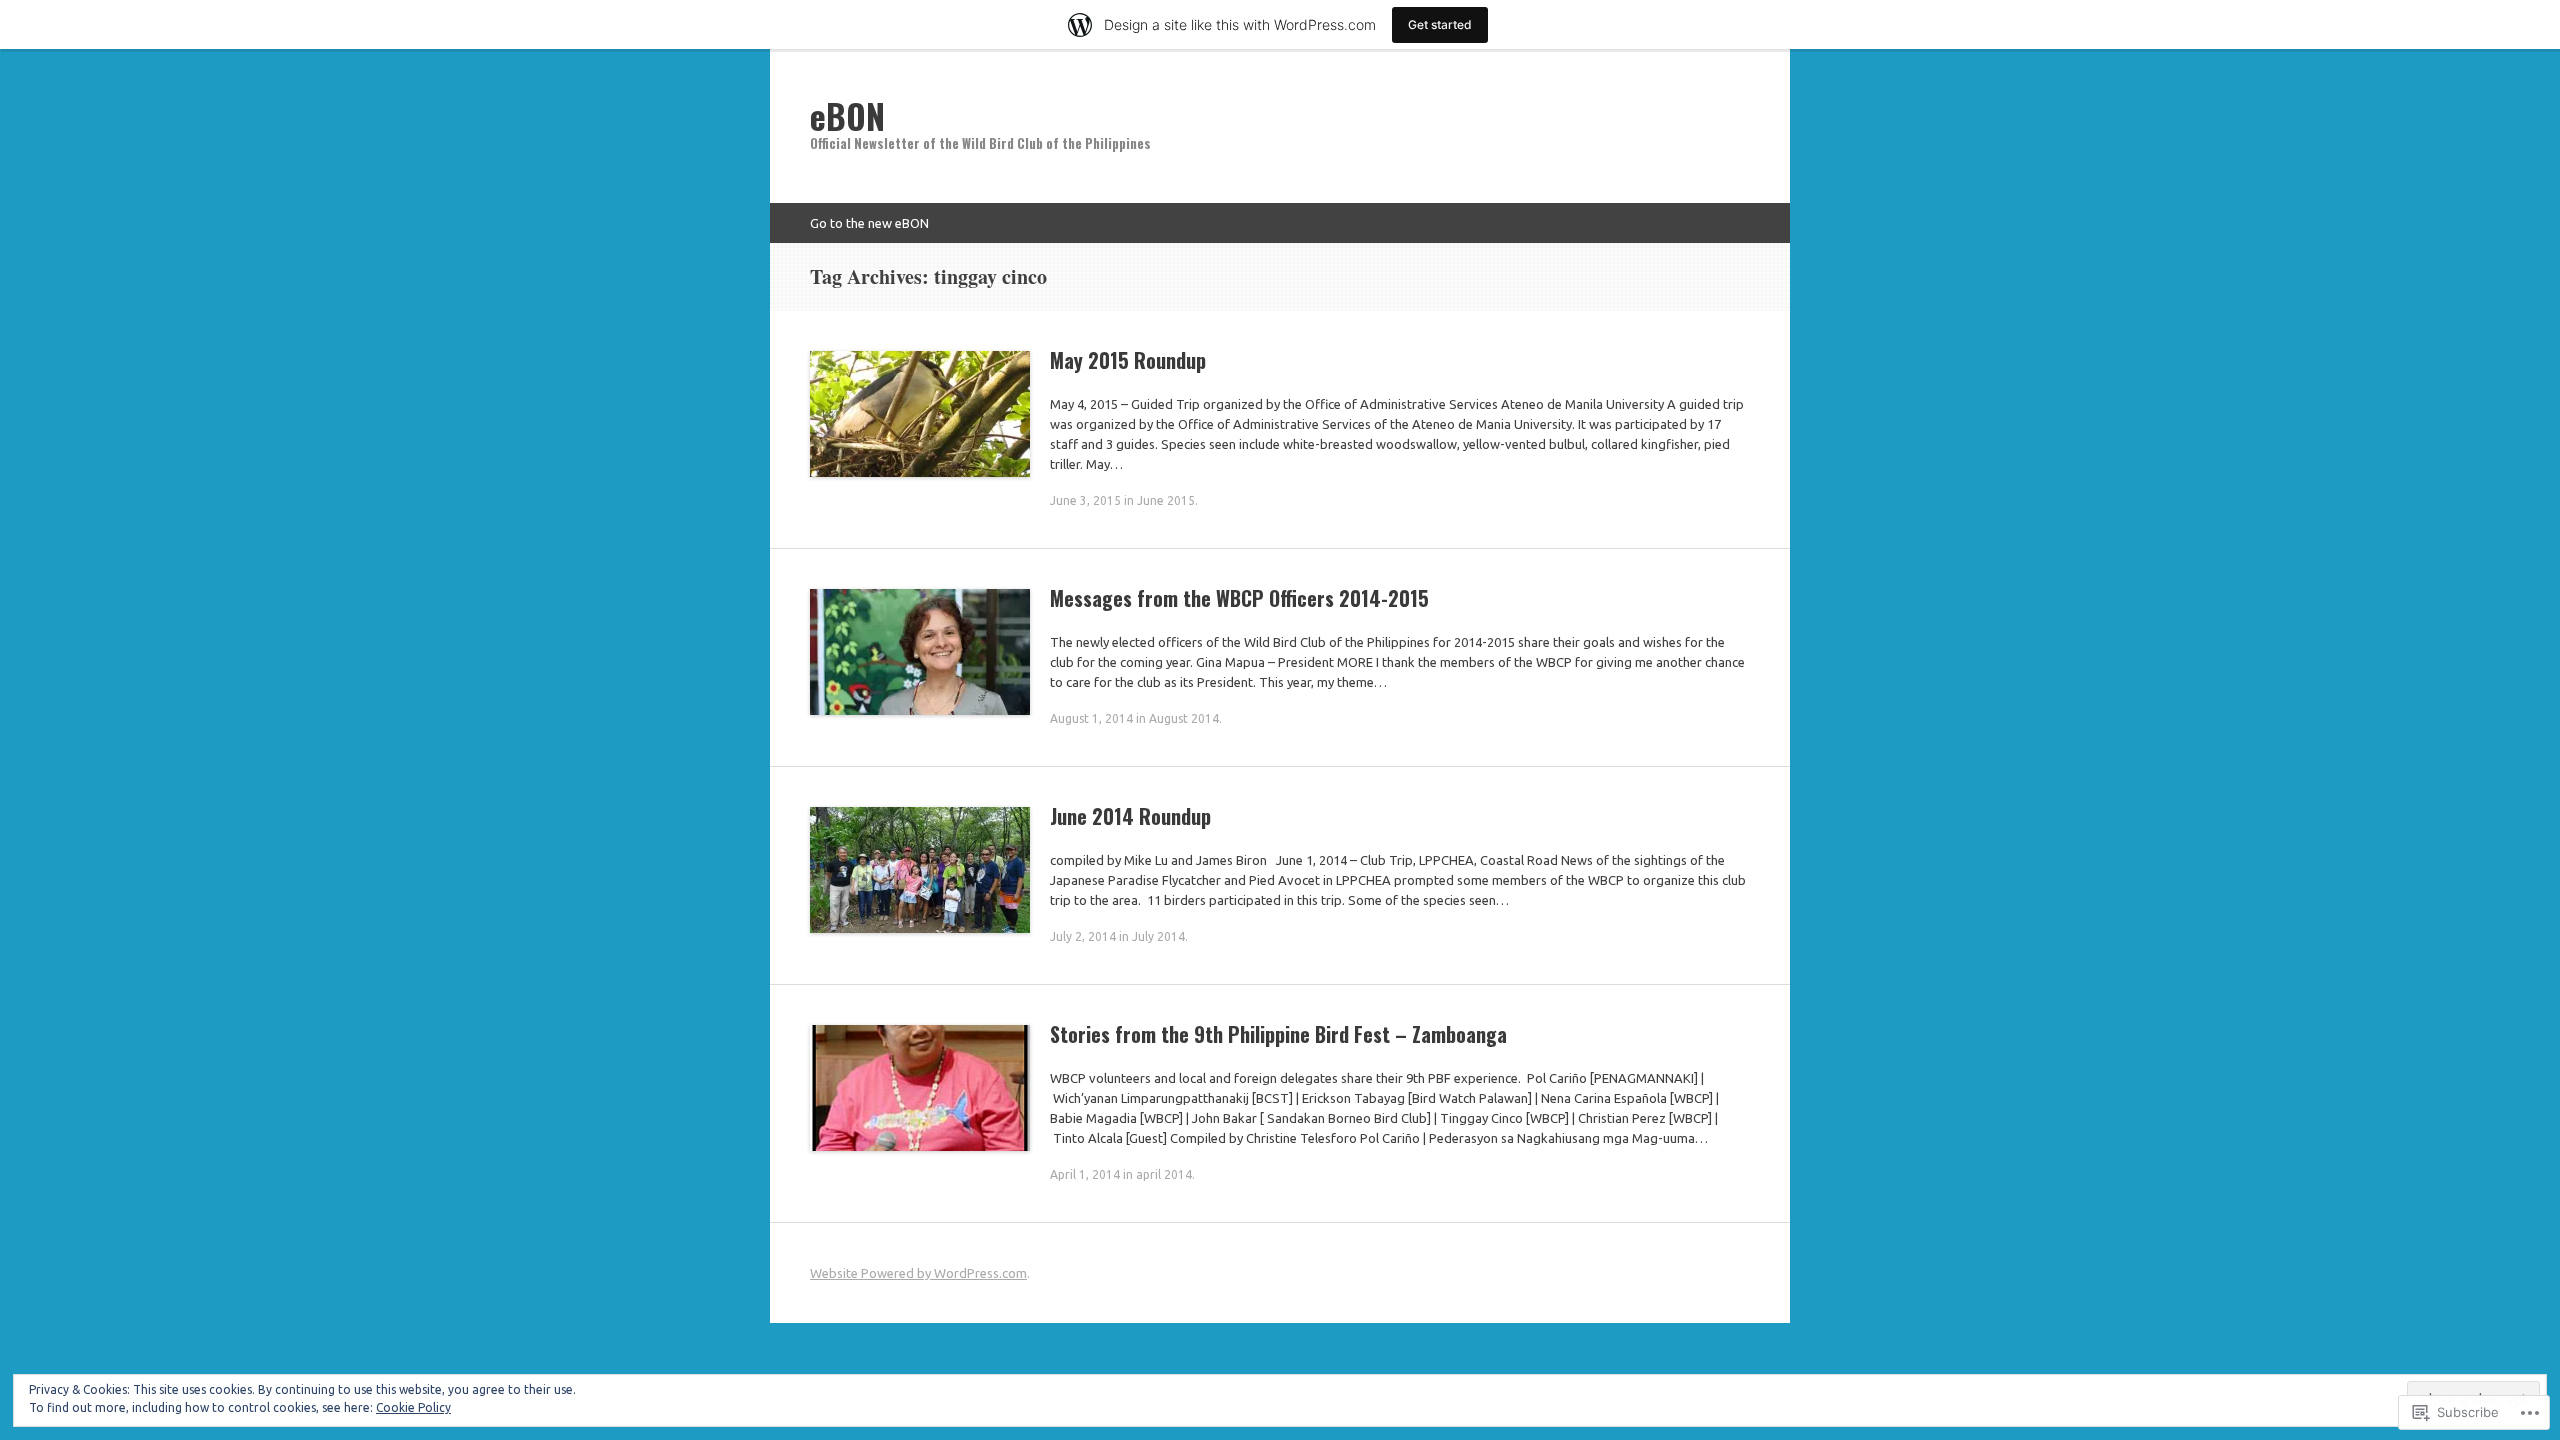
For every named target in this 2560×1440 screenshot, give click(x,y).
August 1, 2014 (1091, 718)
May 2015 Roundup (1128, 360)
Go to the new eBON (869, 223)
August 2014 (1184, 718)
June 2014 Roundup (1130, 816)
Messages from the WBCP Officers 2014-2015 (1239, 598)
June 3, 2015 (1085, 500)
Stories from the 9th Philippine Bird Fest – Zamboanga (1278, 1034)
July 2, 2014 (1083, 936)
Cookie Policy (413, 1407)
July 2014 (1158, 936)
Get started (1440, 24)
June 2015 (1166, 500)
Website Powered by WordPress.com (918, 1273)
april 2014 (1164, 1174)
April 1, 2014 (1085, 1174)
